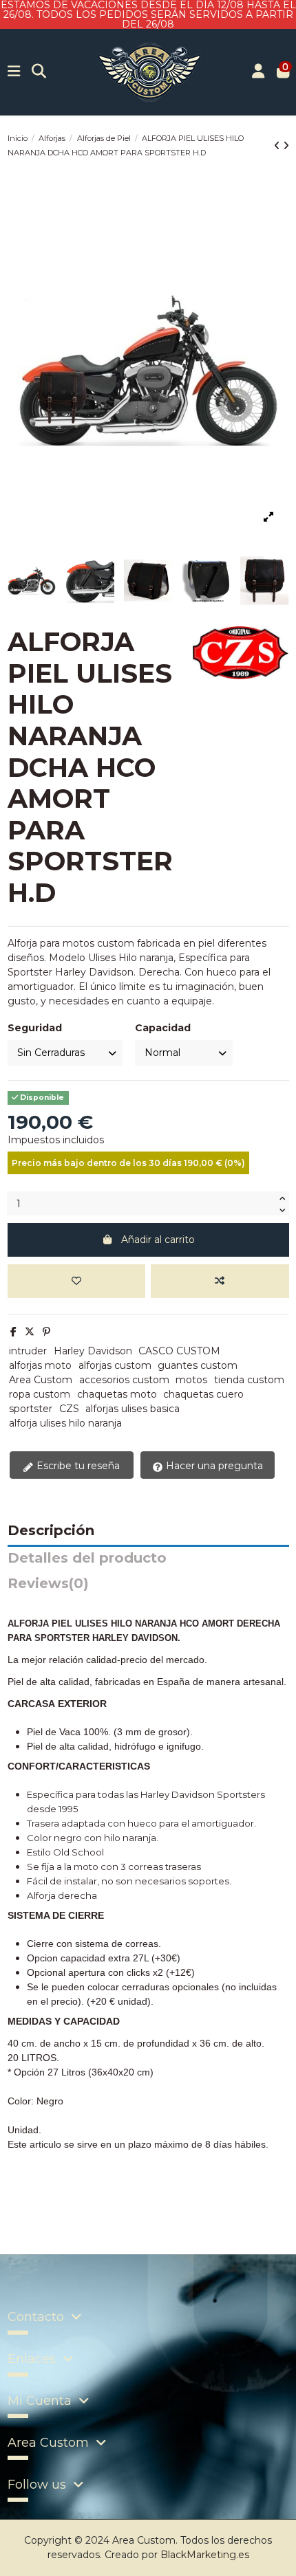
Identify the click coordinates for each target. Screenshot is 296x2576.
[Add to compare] (220, 1281)
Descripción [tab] (51, 1531)
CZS (69, 1409)
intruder (28, 1351)
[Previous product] (278, 146)
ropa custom (40, 1394)
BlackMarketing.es (205, 2555)
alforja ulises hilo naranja (65, 1423)
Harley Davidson (93, 1351)
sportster (31, 1409)
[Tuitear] (30, 1332)
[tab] (148, 1587)
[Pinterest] (46, 1332)
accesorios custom (124, 1380)
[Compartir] (13, 1332)
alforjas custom (115, 1365)
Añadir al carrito (158, 1240)
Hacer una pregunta (213, 1466)
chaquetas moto (117, 1394)
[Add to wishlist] (76, 1281)
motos (191, 1380)
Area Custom (41, 1380)
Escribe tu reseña (77, 1466)
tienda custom (249, 1380)
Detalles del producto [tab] (87, 1559)
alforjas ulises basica (133, 1409)
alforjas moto (40, 1365)
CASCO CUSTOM (179, 1351)
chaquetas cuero (203, 1394)
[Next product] (286, 146)
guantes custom (198, 1365)
